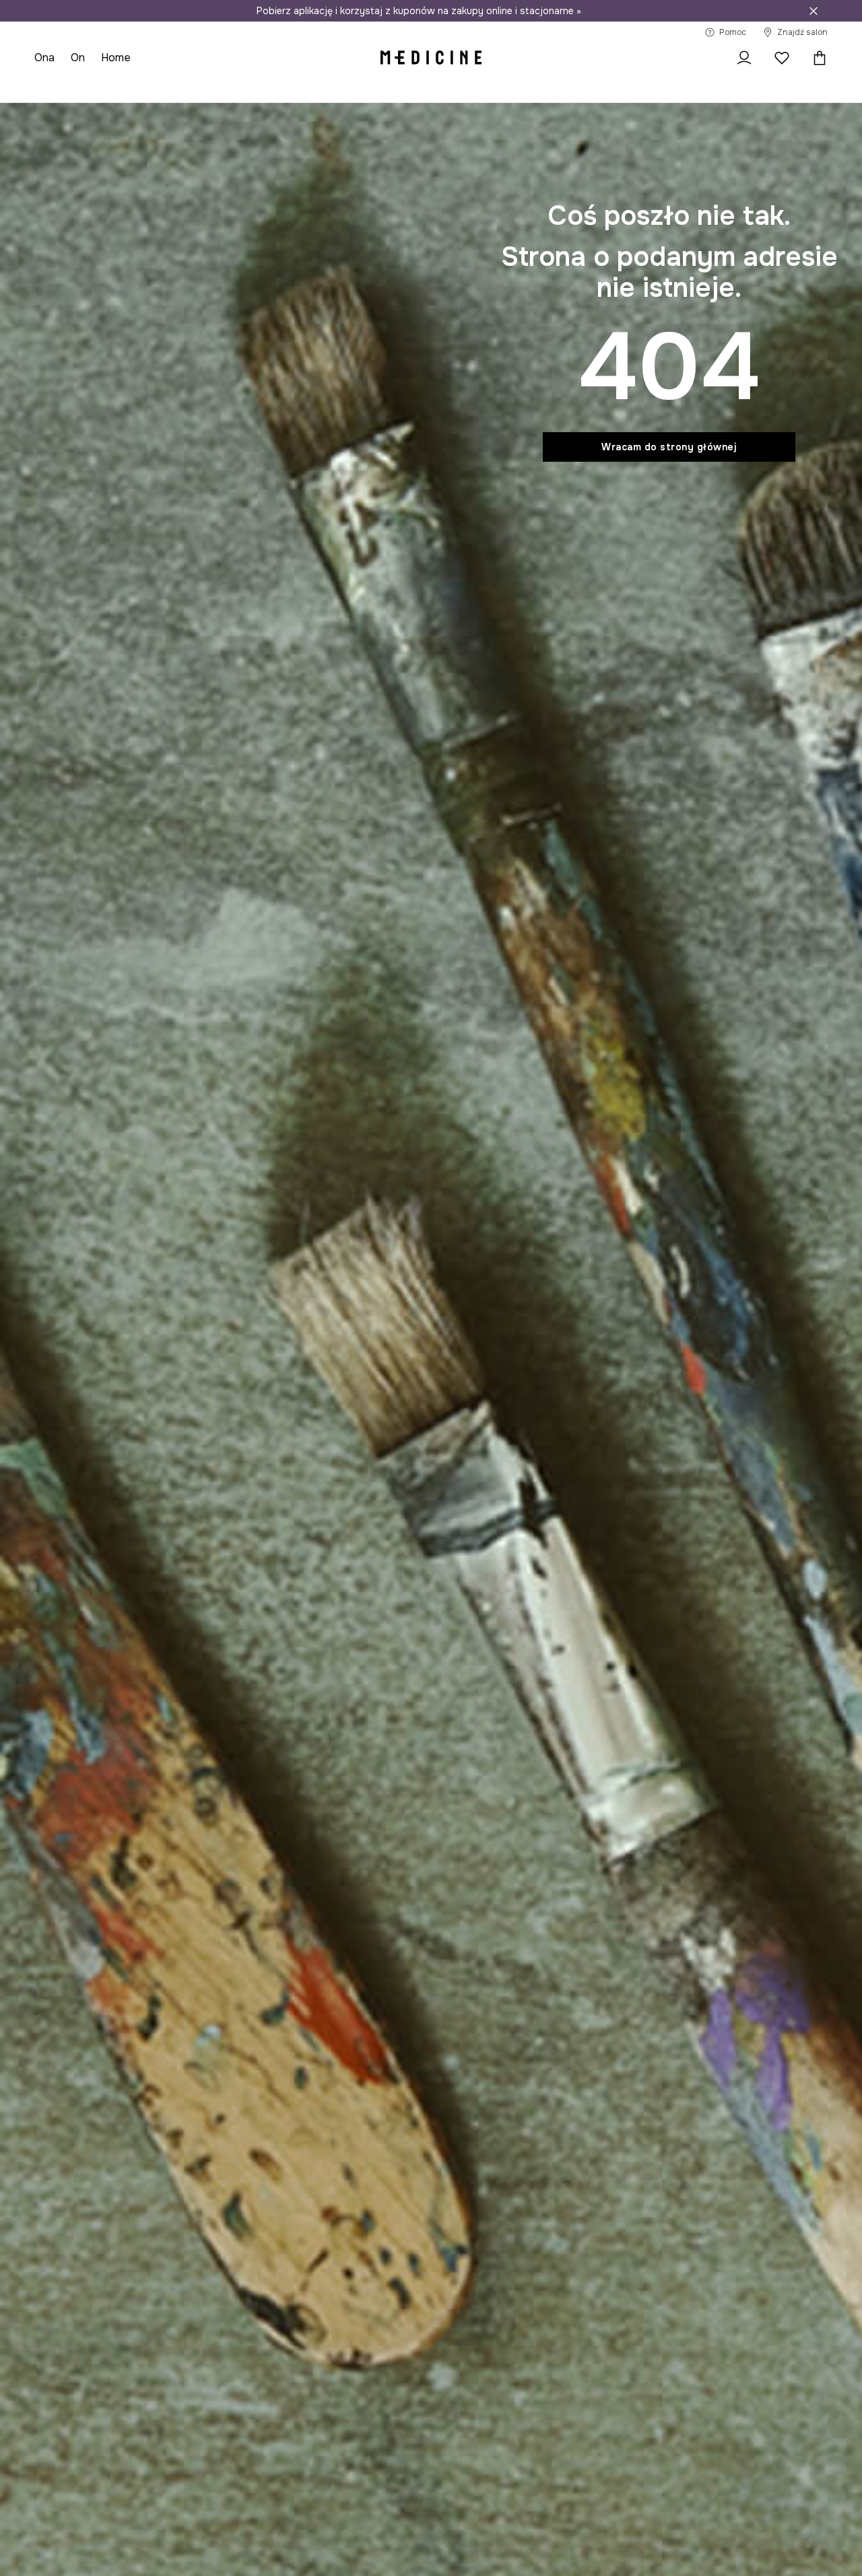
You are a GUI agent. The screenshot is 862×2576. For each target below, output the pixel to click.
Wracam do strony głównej (669, 447)
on (78, 58)
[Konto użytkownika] (744, 58)
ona (44, 58)
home (116, 58)
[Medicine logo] (431, 58)
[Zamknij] (814, 11)
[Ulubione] (782, 58)
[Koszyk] (816, 58)
